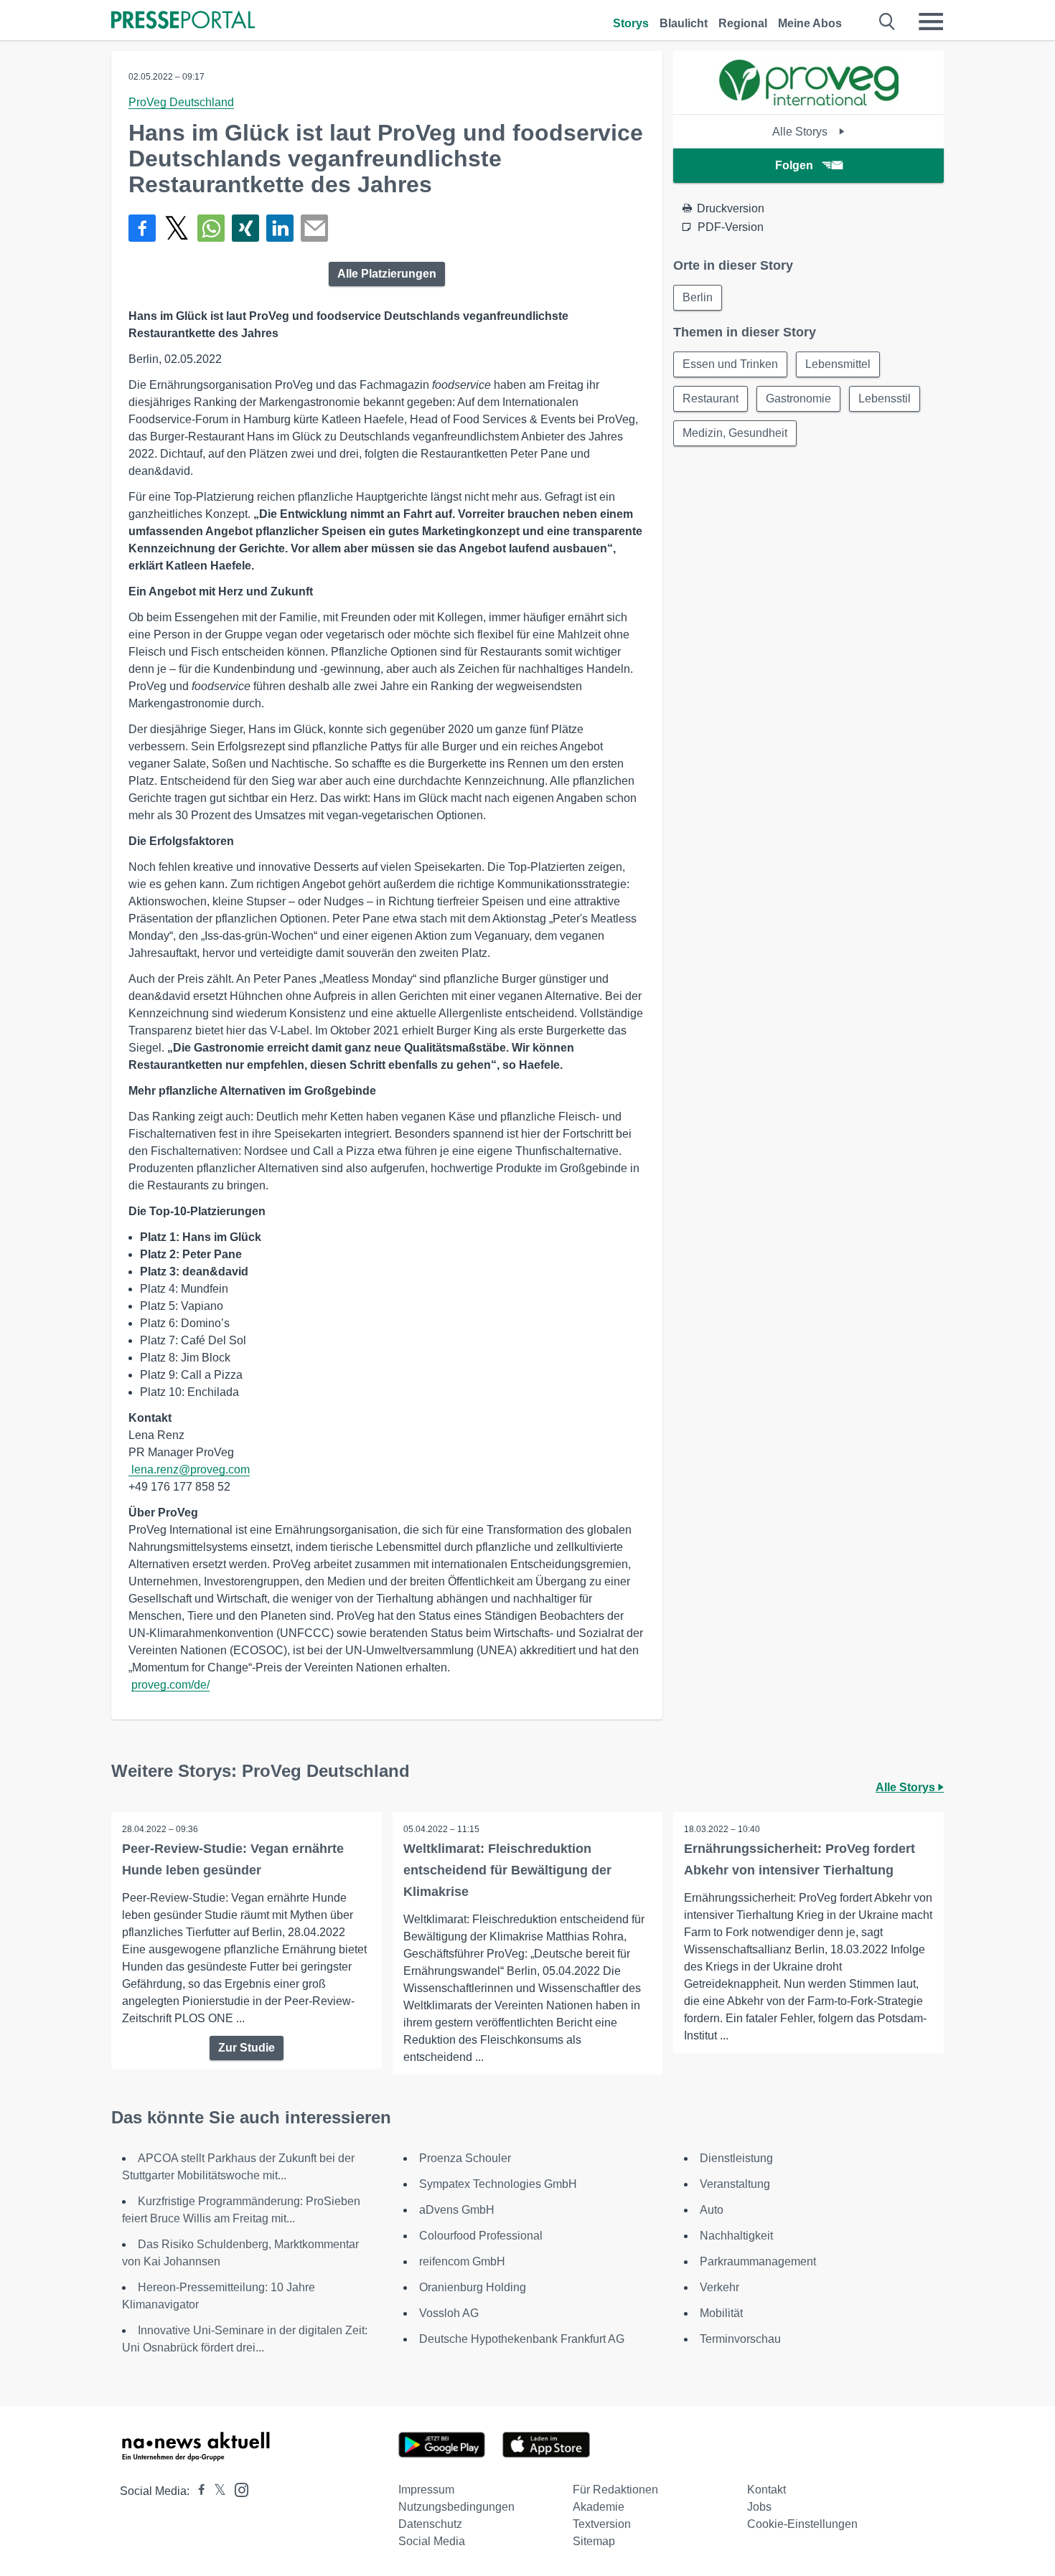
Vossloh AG (449, 2313)
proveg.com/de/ (170, 1685)
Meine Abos (810, 23)
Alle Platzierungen (387, 274)
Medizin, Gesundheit (735, 433)
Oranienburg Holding (473, 2287)
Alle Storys (801, 132)
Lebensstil (885, 398)
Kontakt (766, 2490)
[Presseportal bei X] (216, 2491)
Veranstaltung (735, 2184)
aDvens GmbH (457, 2210)
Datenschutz (430, 2524)
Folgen (794, 165)
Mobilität (721, 2313)
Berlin (698, 297)
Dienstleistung (736, 2158)
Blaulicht (684, 23)
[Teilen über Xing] (245, 228)
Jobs (759, 2507)
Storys (631, 23)
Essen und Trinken (730, 364)
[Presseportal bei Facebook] (197, 2491)
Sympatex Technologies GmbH (498, 2184)
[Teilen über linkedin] (280, 228)
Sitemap (594, 2541)
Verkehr (719, 2287)
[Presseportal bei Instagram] (237, 2489)
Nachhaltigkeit (736, 2236)
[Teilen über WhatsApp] (211, 228)
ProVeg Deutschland (181, 102)
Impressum (426, 2490)
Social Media (432, 2541)
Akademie (599, 2507)
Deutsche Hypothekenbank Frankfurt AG (522, 2339)
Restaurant (711, 398)
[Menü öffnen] (931, 22)
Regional (743, 23)
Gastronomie (798, 398)
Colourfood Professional (481, 2236)
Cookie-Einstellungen (802, 2524)
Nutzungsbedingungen (456, 2507)
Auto (712, 2210)
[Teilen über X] (177, 228)
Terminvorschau (740, 2339)
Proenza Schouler (465, 2158)
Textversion (602, 2524)
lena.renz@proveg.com (191, 1469)
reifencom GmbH (462, 2261)
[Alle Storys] (809, 102)
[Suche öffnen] (887, 22)
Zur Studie (247, 2048)
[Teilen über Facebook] (142, 228)
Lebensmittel (838, 364)
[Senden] (314, 228)
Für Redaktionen (615, 2490)
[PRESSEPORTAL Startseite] (183, 21)
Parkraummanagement (758, 2261)
